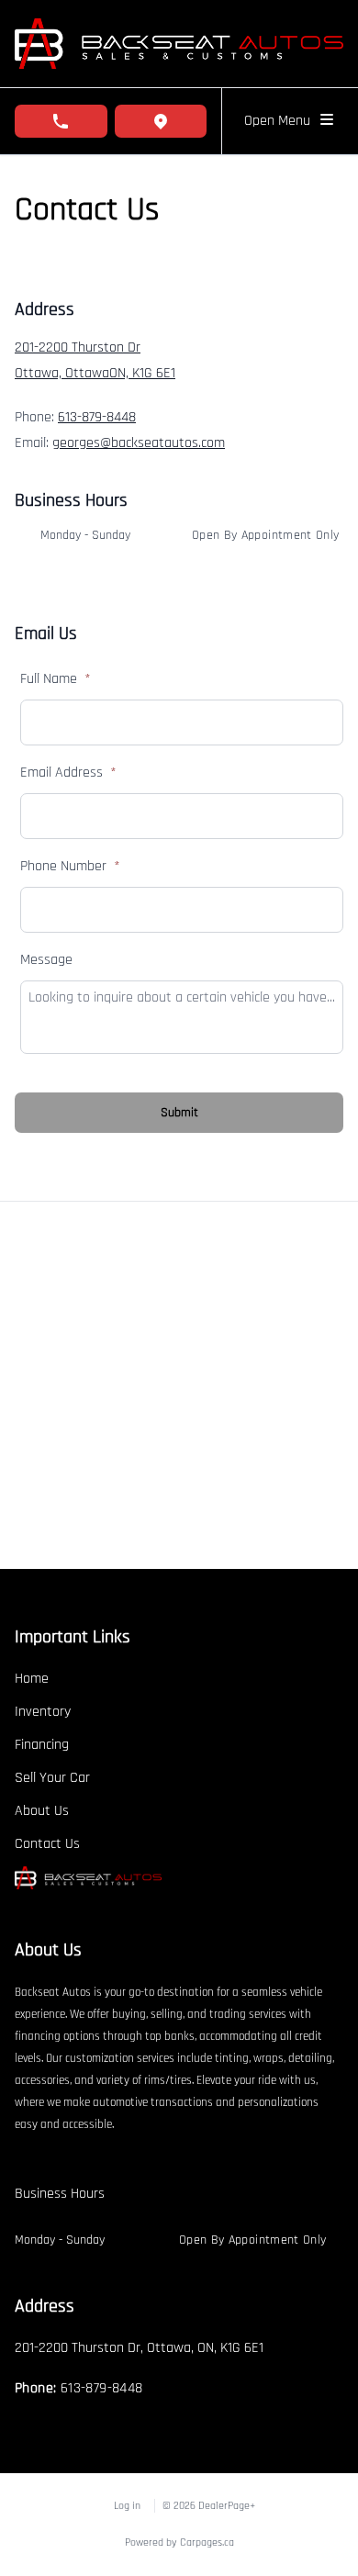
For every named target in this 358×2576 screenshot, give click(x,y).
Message (46, 960)
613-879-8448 (97, 417)
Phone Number (70, 866)
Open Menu (281, 121)
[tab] (60, 2203)
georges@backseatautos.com (139, 443)
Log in (127, 2506)
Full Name (56, 679)
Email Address (68, 773)
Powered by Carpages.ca (179, 2542)
